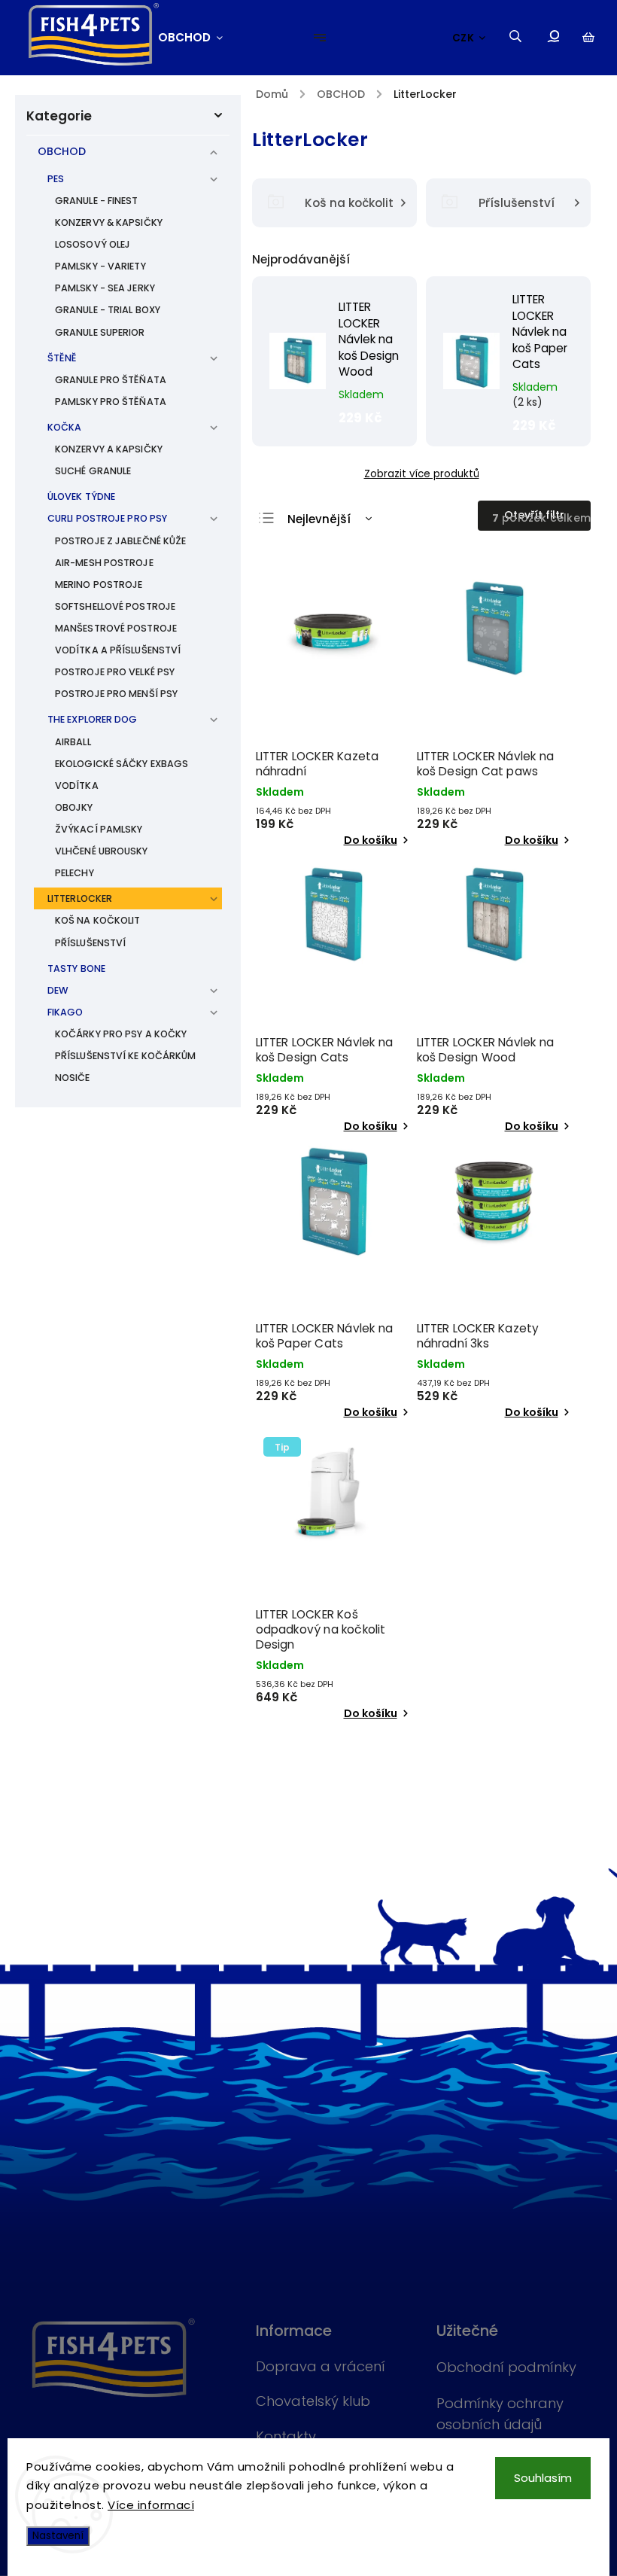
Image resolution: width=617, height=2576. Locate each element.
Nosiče (73, 1078)
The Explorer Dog (93, 719)
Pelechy (74, 873)
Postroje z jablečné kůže (120, 541)
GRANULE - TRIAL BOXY (108, 310)
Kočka (65, 427)
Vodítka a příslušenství (118, 650)
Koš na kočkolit (98, 920)
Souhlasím (543, 2478)
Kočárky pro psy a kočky (121, 1034)
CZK (464, 38)
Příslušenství (90, 943)
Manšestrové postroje (116, 628)
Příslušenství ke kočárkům (126, 1056)
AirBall (73, 742)
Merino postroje (99, 585)
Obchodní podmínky (506, 2367)
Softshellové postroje (115, 606)
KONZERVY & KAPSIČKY (109, 222)
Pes (56, 179)
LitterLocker (80, 898)
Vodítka (77, 786)
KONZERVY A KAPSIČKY (109, 449)
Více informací (151, 2505)
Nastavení (58, 2536)
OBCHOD (62, 151)
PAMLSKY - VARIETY (100, 266)
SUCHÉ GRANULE (93, 471)
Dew (58, 990)
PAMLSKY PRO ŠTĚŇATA (111, 402)
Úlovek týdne (81, 496)
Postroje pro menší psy (116, 694)
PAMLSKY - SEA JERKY (105, 288)
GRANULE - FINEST (97, 201)
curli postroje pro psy (107, 518)
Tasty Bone (76, 968)
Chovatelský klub (313, 2401)
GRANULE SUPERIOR (100, 332)
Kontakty (286, 2436)
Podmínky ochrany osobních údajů (500, 2414)
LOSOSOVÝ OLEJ (93, 244)
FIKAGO (65, 1012)
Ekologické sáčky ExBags (122, 764)
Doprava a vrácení (321, 2366)
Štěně (62, 358)
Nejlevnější (319, 519)
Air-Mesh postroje (104, 563)
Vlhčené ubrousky (102, 851)
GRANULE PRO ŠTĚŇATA (111, 380)
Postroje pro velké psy (115, 672)
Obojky (74, 807)
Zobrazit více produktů (422, 474)
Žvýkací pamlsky (99, 829)
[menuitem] (198, 38)
